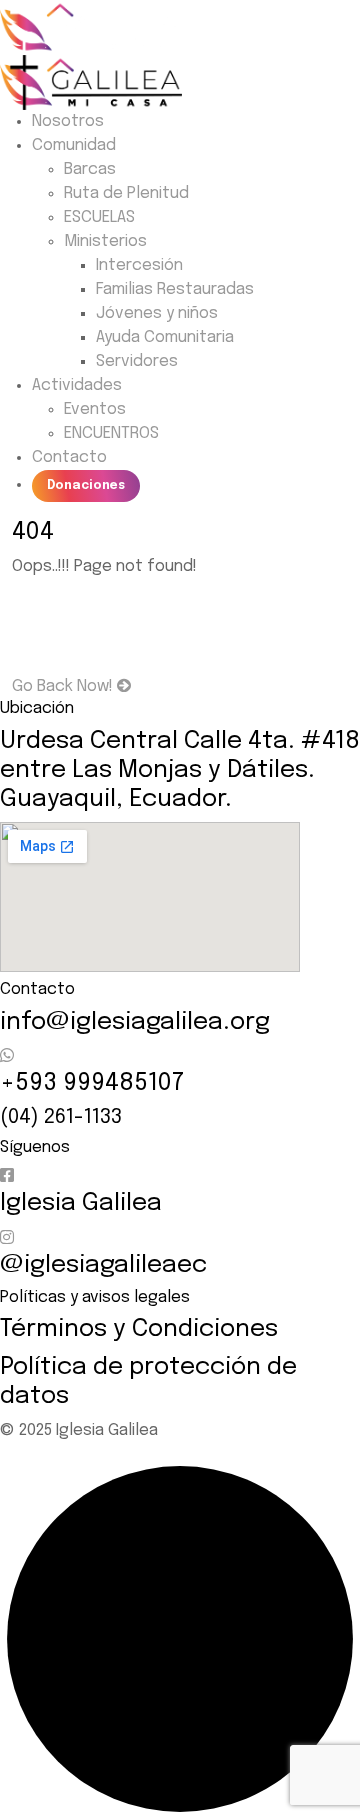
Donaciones (86, 486)
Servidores (137, 361)
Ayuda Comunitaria (165, 337)
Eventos (95, 409)
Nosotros (68, 121)
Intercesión (139, 265)
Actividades (77, 385)
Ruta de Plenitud (126, 193)
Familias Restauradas (175, 289)
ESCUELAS (99, 217)
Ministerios (105, 241)
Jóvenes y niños (157, 313)
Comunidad (74, 145)
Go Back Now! (64, 686)
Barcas (90, 169)
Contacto (69, 457)
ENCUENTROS (111, 433)
